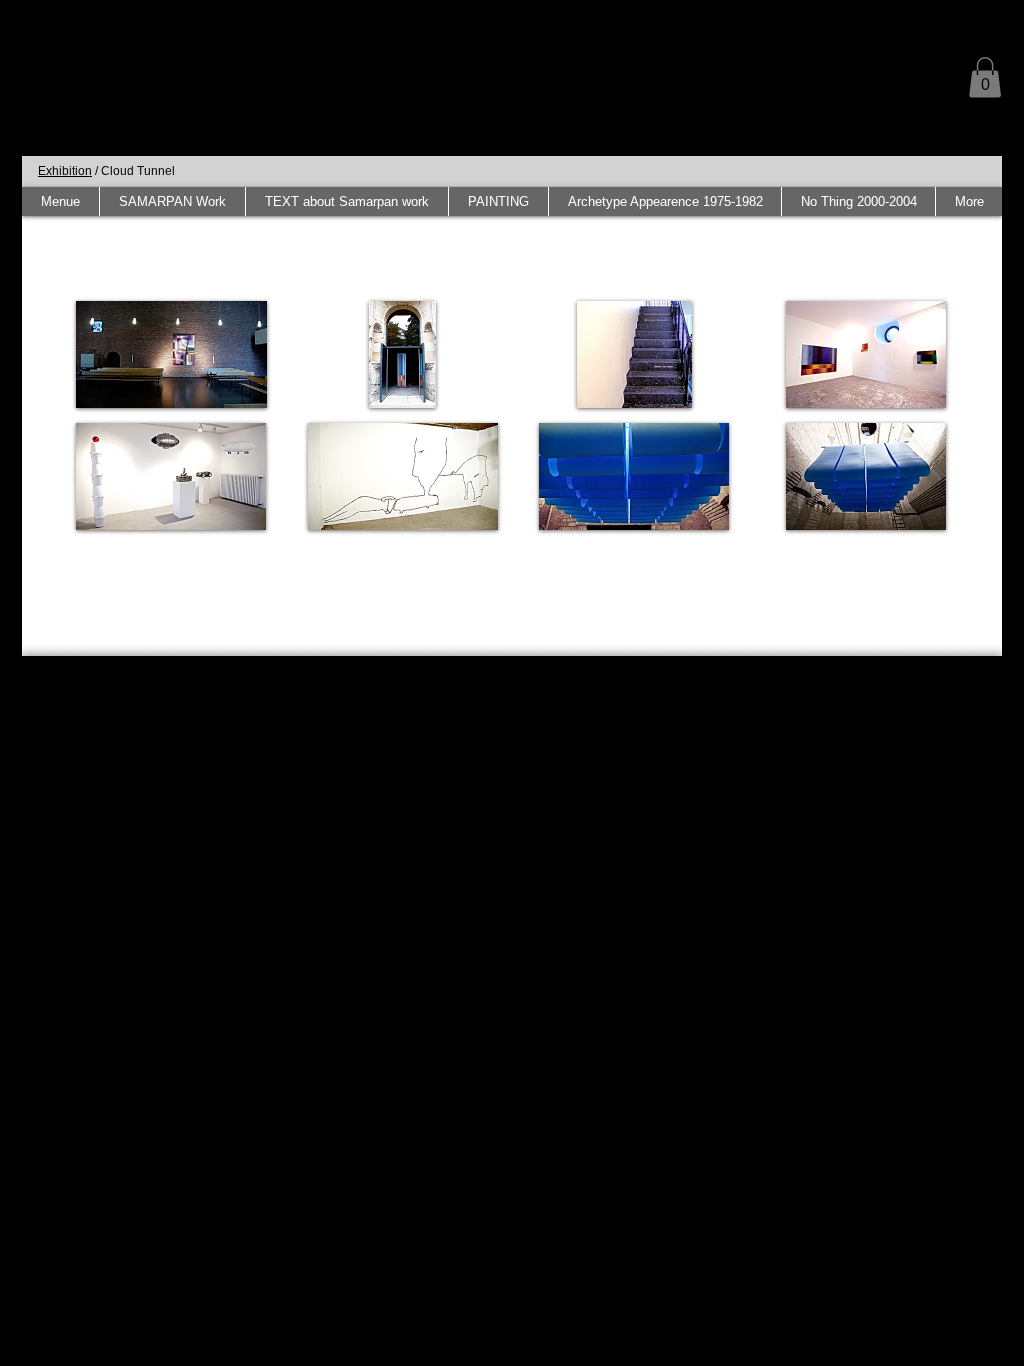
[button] (985, 77)
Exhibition (65, 171)
